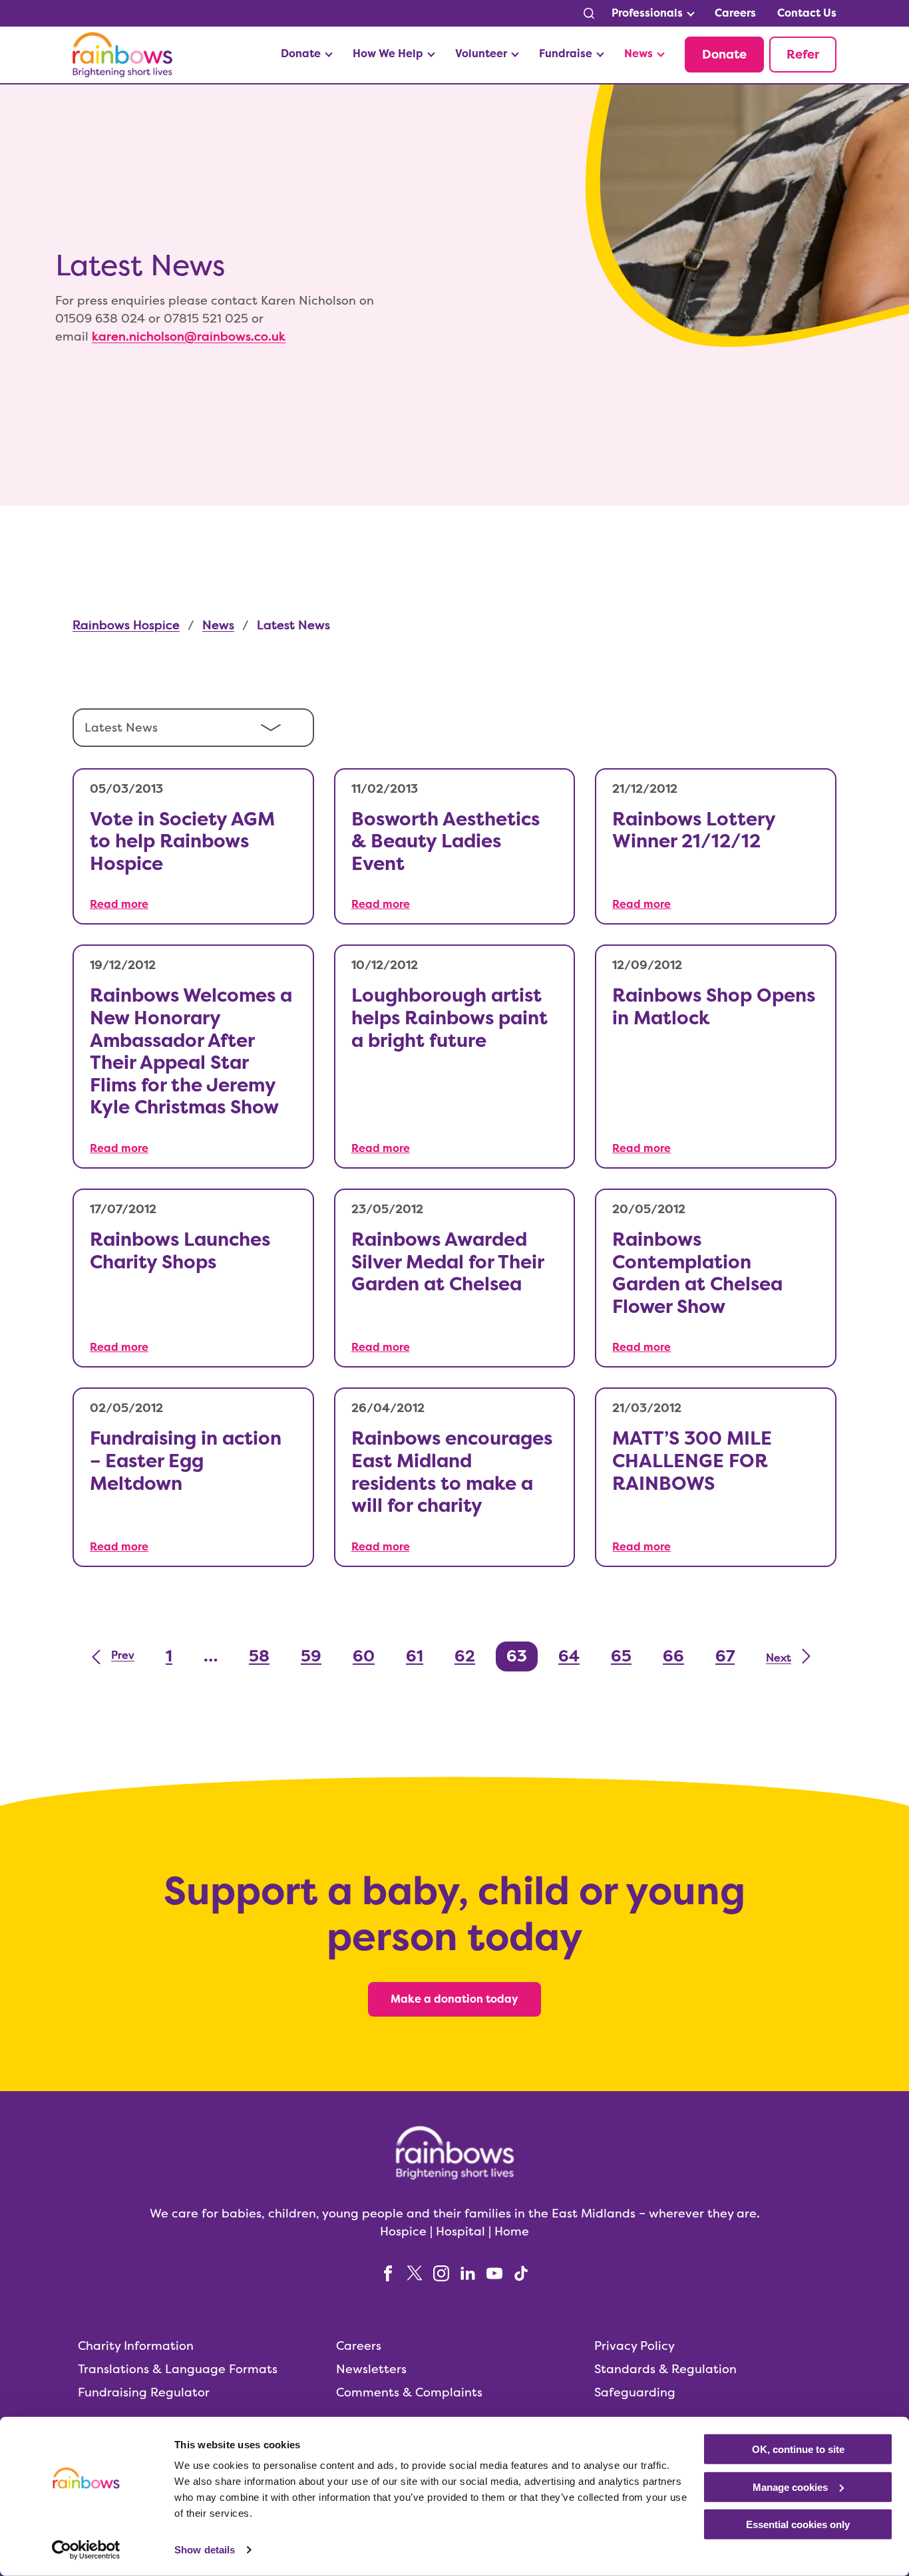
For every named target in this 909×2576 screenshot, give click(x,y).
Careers (735, 13)
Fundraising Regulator (144, 2391)
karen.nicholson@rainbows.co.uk (189, 336)
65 (621, 1656)
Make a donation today (454, 1999)
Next (779, 1658)
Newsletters (371, 2368)
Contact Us (807, 13)
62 (465, 1656)
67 (725, 1656)
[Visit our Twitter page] (415, 2272)
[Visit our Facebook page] (388, 2272)
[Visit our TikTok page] (521, 2272)
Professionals (647, 13)
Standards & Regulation (665, 2368)
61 (415, 1656)
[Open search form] (589, 13)
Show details (205, 2550)
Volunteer (481, 54)
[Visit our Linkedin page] (468, 2272)
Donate (301, 54)
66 (673, 1656)
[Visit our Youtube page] (494, 2272)
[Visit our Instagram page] (441, 2272)
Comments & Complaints (409, 2391)
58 (259, 1656)
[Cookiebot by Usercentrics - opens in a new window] (86, 2550)
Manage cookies (790, 2487)
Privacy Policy (635, 2345)
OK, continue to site (798, 2449)
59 (311, 1656)
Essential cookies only (798, 2524)
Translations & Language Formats (178, 2368)
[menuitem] (652, 13)
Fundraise (566, 54)
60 (364, 1656)
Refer (803, 55)
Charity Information (136, 2345)
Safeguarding (635, 2391)
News (638, 54)
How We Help (388, 54)
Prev (123, 1655)
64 (569, 1656)
